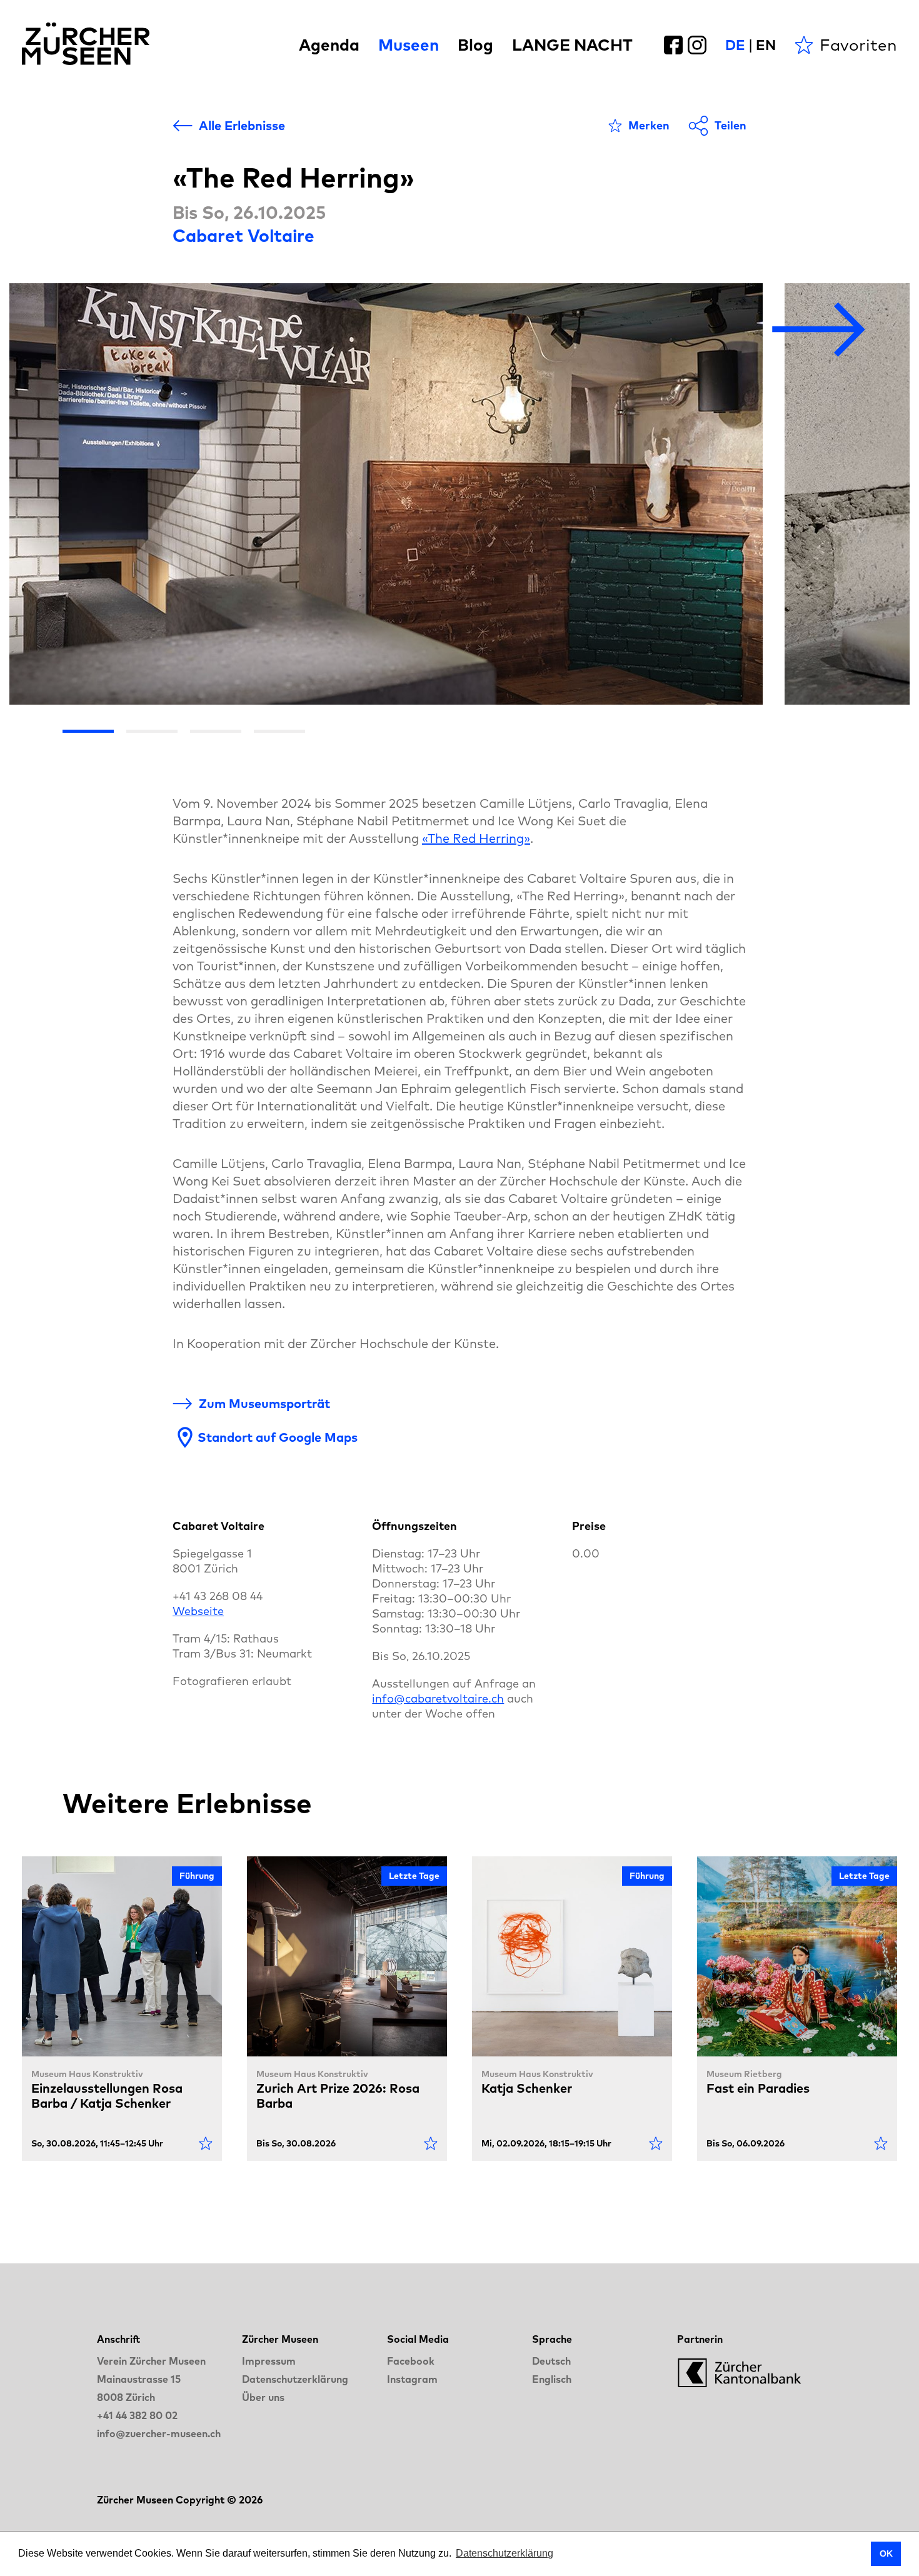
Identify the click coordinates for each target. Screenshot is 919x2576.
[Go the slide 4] (279, 731)
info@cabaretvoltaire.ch (438, 1698)
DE (735, 45)
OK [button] (886, 2553)
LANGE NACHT (572, 45)
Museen (409, 45)
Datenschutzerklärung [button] (505, 2553)
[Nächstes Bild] (819, 330)
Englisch (552, 2379)
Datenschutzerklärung (295, 2379)
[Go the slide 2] (152, 731)
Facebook (411, 2361)
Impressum (269, 2361)
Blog (475, 45)
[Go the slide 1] (88, 731)
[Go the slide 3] (216, 731)
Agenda (329, 45)
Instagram (412, 2379)
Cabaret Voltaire (244, 235)
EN (766, 45)
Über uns (263, 2397)
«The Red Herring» (476, 838)
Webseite (198, 1611)
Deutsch (551, 2361)
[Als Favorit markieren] (206, 2143)
